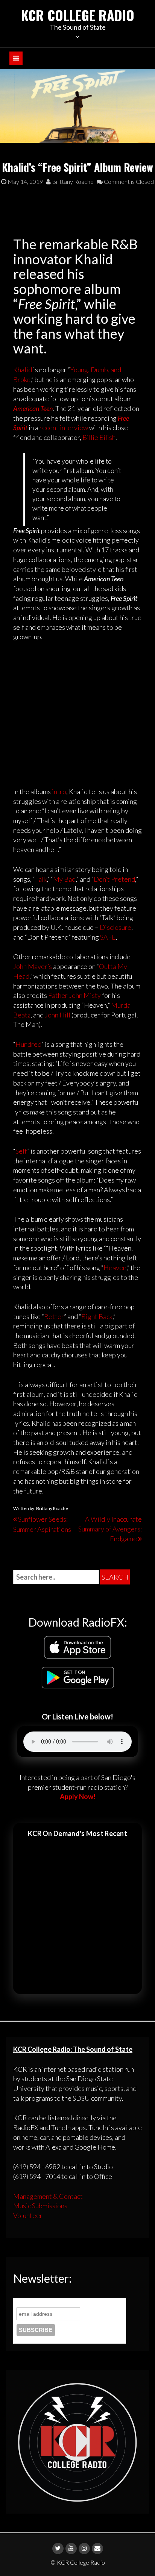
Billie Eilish (99, 437)
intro (59, 791)
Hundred (28, 1044)
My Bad (64, 879)
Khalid (23, 370)
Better (54, 1316)
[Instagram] (84, 2549)
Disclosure (115, 927)
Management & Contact (48, 2196)
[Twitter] (58, 2549)
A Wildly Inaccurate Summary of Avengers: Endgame (110, 1529)
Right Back (97, 1316)
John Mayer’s (33, 966)
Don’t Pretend (114, 879)
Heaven (115, 1268)
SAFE (108, 937)
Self (21, 1151)
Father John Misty (74, 995)
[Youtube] (71, 2549)
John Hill (58, 1015)
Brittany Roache (72, 181)
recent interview (64, 428)
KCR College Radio (78, 15)
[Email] (97, 2549)
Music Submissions (40, 2206)
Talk (41, 879)
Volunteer (28, 2215)
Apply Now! (78, 1797)
